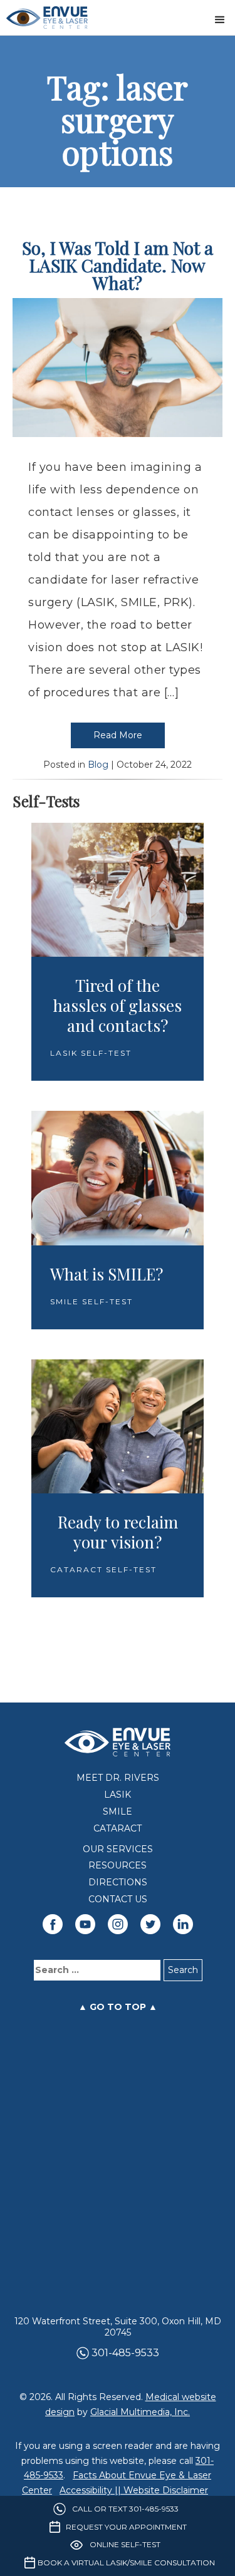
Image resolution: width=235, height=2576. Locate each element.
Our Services (118, 1849)
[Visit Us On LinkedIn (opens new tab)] (183, 1924)
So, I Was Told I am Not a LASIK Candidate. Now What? (118, 265)
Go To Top (118, 2007)
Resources (118, 1866)
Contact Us (118, 1899)
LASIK (118, 1795)
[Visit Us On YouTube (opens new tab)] (85, 1924)
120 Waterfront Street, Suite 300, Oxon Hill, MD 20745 (118, 2327)
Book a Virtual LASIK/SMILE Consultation (126, 2563)
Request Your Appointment (126, 2527)
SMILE (118, 1812)
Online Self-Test (125, 2544)
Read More (118, 735)
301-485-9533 (125, 2353)
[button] (220, 18)
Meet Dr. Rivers (118, 1778)
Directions (118, 1883)
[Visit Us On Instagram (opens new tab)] (118, 1924)
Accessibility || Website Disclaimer (134, 2490)
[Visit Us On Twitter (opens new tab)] (150, 1924)
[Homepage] (47, 18)
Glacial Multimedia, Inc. (140, 2412)
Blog (98, 765)
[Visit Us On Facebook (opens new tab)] (53, 1924)
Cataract (118, 1829)
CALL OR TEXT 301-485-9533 (125, 2509)
